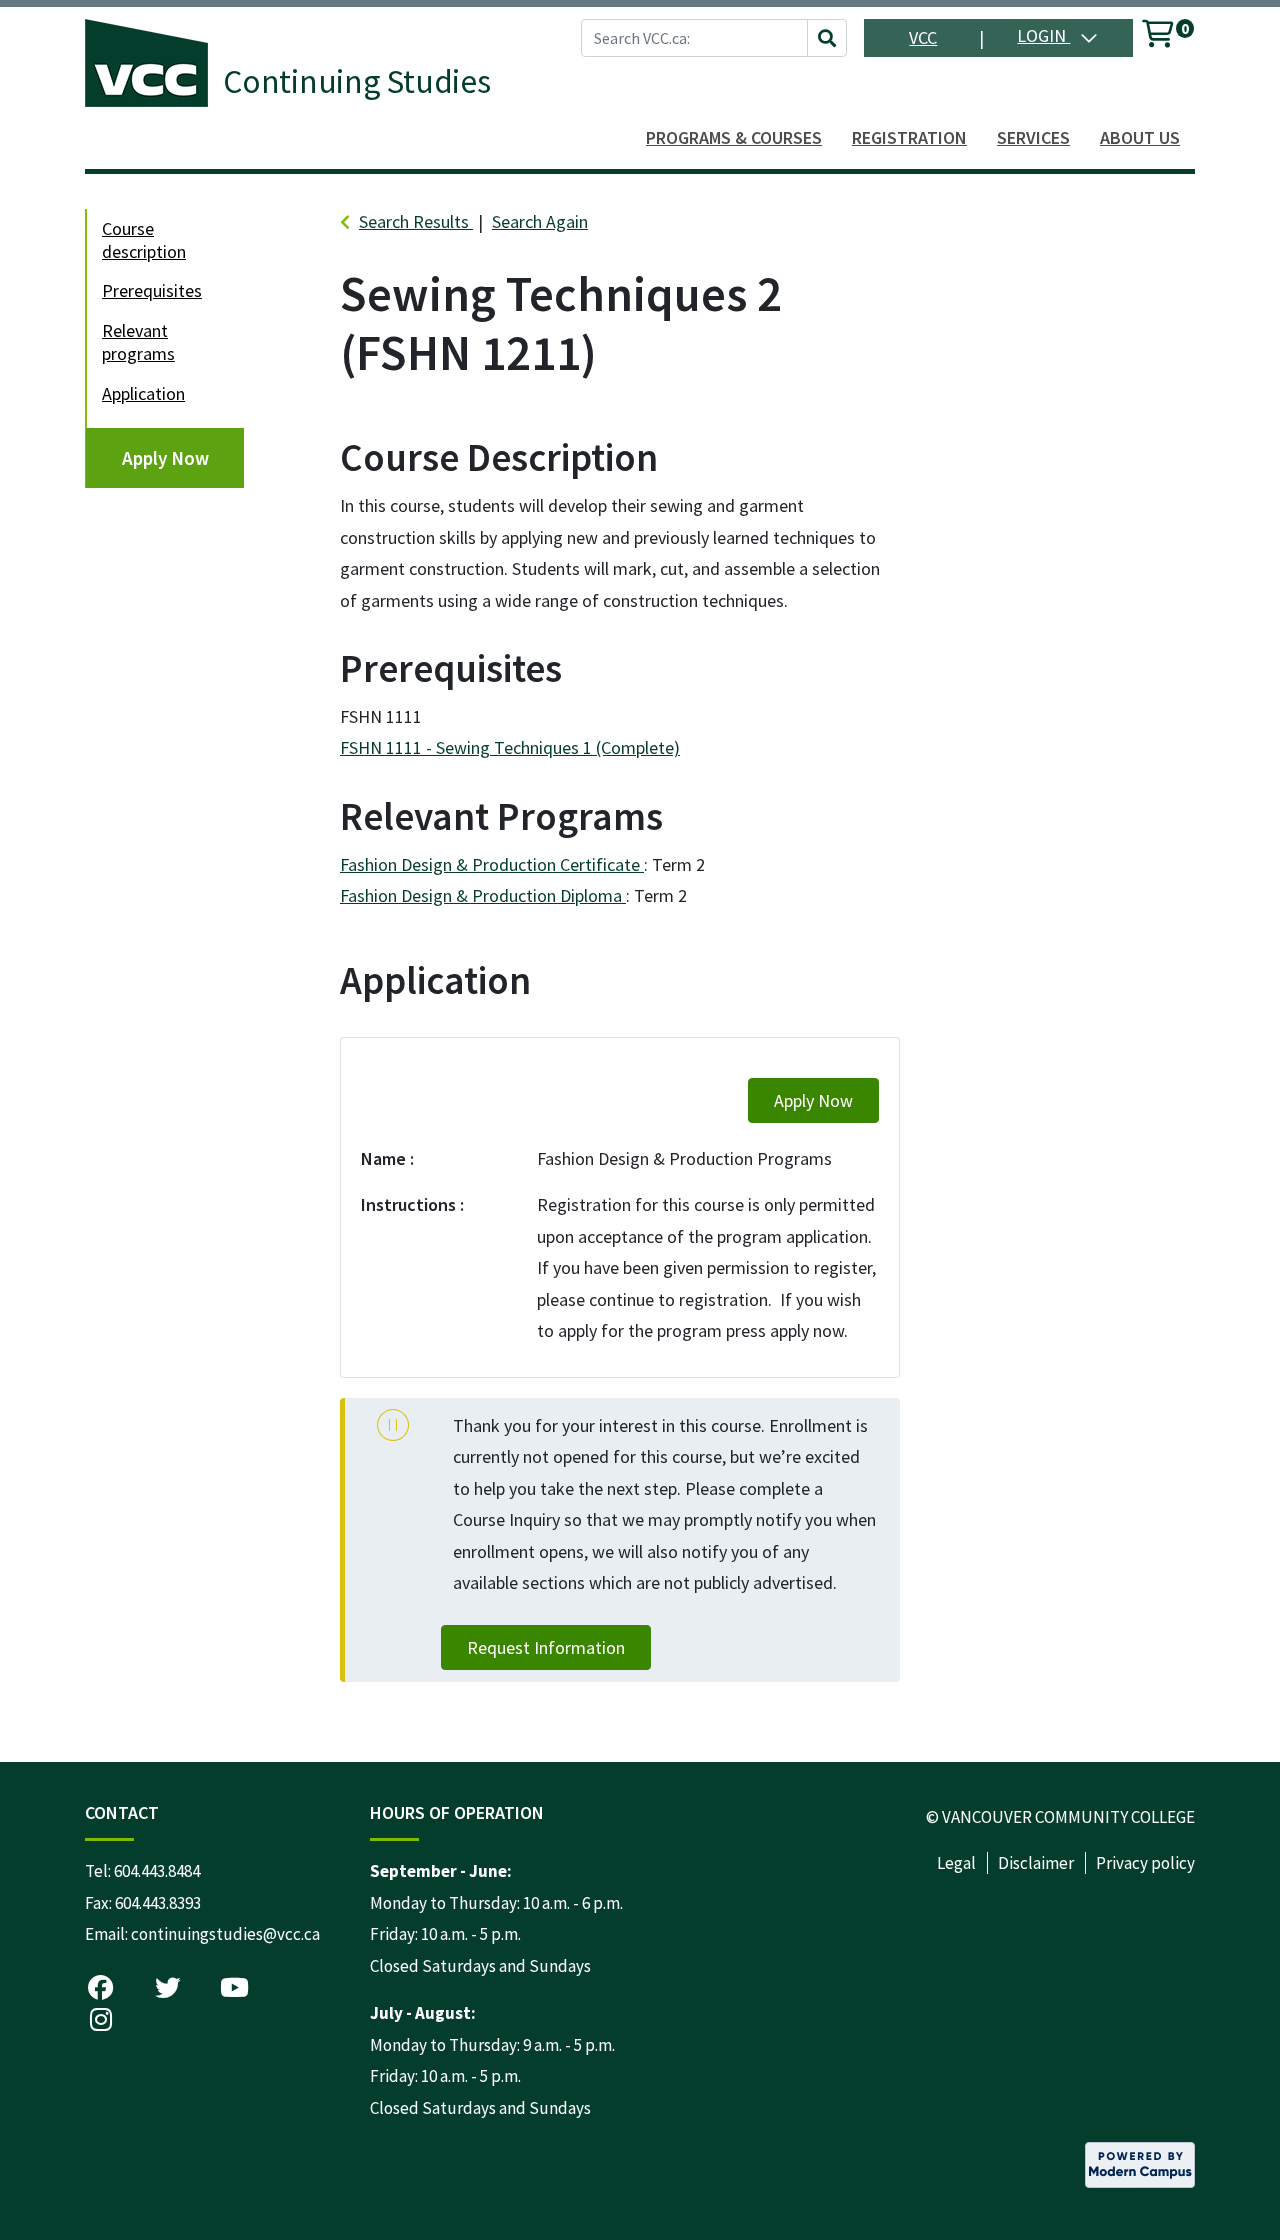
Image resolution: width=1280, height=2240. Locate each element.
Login (1043, 35)
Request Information (546, 1647)
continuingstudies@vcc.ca (225, 1934)
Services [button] (1033, 137)
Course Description (144, 240)
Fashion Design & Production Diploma (483, 895)
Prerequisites (152, 290)
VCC (923, 37)
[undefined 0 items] (1159, 37)
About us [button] (1140, 137)
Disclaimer (1036, 1863)
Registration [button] (909, 137)
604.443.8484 (157, 1871)
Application (143, 393)
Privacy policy (1145, 1863)
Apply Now (165, 458)
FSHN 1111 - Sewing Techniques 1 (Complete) (510, 747)
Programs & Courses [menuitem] (734, 137)
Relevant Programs (138, 342)
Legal (956, 1863)
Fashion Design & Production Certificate (492, 864)
